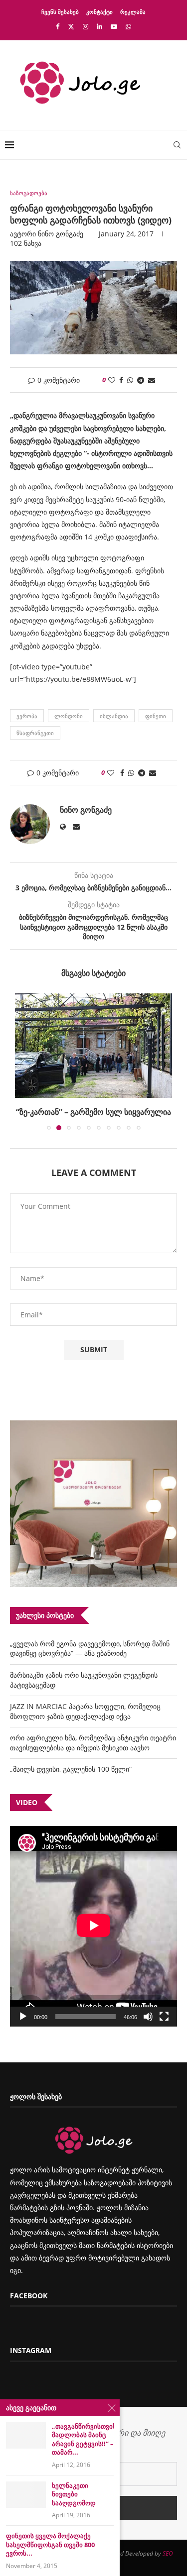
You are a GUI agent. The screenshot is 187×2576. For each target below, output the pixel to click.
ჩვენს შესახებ (60, 12)
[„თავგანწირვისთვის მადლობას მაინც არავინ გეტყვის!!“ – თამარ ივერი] (26, 2435)
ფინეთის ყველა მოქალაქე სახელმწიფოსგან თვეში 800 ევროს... (50, 2545)
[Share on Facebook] (121, 380)
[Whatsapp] (128, 26)
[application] (93, 1926)
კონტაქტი (99, 12)
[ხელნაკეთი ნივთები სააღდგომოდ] (26, 2495)
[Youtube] (114, 26)
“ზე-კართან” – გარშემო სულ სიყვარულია (93, 1112)
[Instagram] (86, 26)
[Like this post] (112, 380)
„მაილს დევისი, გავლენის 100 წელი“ (71, 1769)
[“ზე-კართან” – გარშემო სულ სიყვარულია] (93, 1046)
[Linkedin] (99, 26)
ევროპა (27, 716)
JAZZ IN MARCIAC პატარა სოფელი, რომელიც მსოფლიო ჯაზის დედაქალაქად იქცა (85, 1711)
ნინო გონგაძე (61, 234)
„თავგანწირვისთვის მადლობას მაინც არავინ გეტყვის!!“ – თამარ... (83, 2440)
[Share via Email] (152, 380)
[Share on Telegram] (141, 380)
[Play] (23, 2017)
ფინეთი (156, 716)
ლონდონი (69, 716)
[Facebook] (58, 26)
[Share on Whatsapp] (130, 380)
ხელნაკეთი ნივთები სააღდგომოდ (74, 2494)
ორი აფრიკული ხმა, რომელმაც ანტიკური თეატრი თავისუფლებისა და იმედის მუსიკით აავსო (93, 1743)
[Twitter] (71, 26)
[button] (23, 1061)
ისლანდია (114, 716)
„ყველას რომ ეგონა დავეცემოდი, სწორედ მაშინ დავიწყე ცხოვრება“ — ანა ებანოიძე (90, 1649)
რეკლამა (133, 12)
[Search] (177, 145)
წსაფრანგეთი (35, 733)
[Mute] (148, 2017)
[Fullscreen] (164, 2017)
